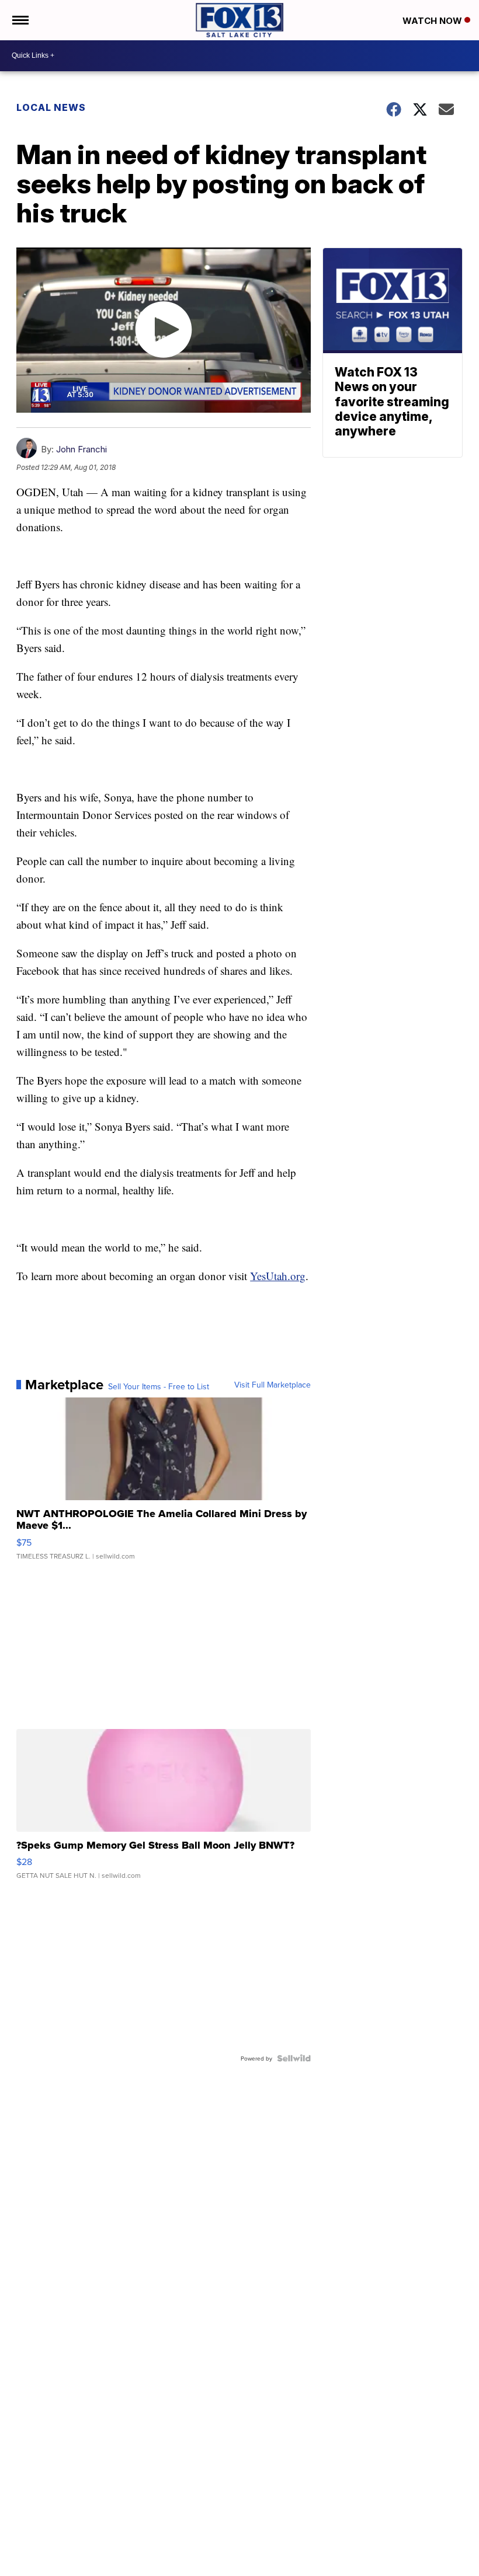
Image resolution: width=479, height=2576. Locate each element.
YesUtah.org (278, 1276)
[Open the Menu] (20, 20)
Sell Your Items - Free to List (159, 1386)
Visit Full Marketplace (273, 1385)
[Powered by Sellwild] (294, 2058)
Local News (51, 107)
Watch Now (433, 21)
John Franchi (81, 449)
